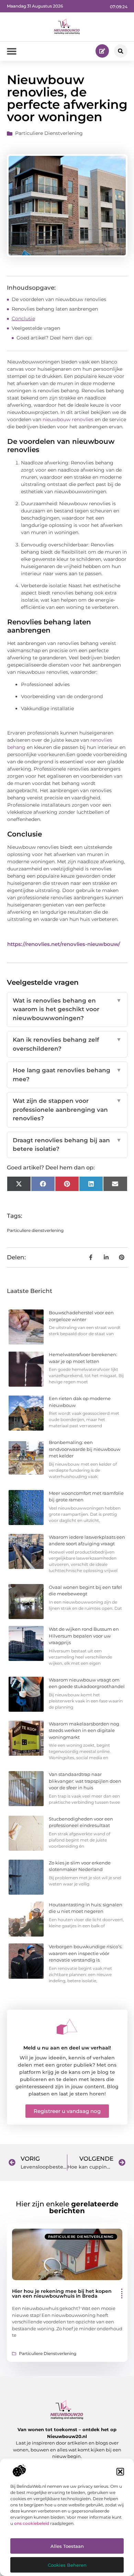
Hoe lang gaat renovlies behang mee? (67, 1075)
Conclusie (23, 319)
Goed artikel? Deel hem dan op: (54, 338)
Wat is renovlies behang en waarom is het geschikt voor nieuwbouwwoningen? (67, 1009)
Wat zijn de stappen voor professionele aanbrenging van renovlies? (67, 1110)
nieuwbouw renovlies (68, 419)
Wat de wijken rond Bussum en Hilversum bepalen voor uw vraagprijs (84, 1636)
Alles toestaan (67, 2546)
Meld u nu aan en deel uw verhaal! (67, 2048)
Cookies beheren (67, 2565)
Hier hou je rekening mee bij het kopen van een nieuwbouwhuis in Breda (62, 2294)
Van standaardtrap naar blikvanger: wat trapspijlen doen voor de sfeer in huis (85, 1781)
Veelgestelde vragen (36, 328)
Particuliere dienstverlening (49, 133)
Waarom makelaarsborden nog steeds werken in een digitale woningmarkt (84, 1730)
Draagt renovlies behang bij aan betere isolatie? (67, 1145)
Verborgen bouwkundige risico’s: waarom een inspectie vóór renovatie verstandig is (86, 1953)
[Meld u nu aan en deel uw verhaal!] (67, 2027)
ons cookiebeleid (32, 2523)
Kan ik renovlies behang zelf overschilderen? (67, 1044)
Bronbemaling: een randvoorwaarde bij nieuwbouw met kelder (85, 1449)
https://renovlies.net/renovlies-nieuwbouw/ (64, 944)
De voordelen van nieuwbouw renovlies (59, 299)
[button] (120, 2472)
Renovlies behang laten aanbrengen (55, 309)
